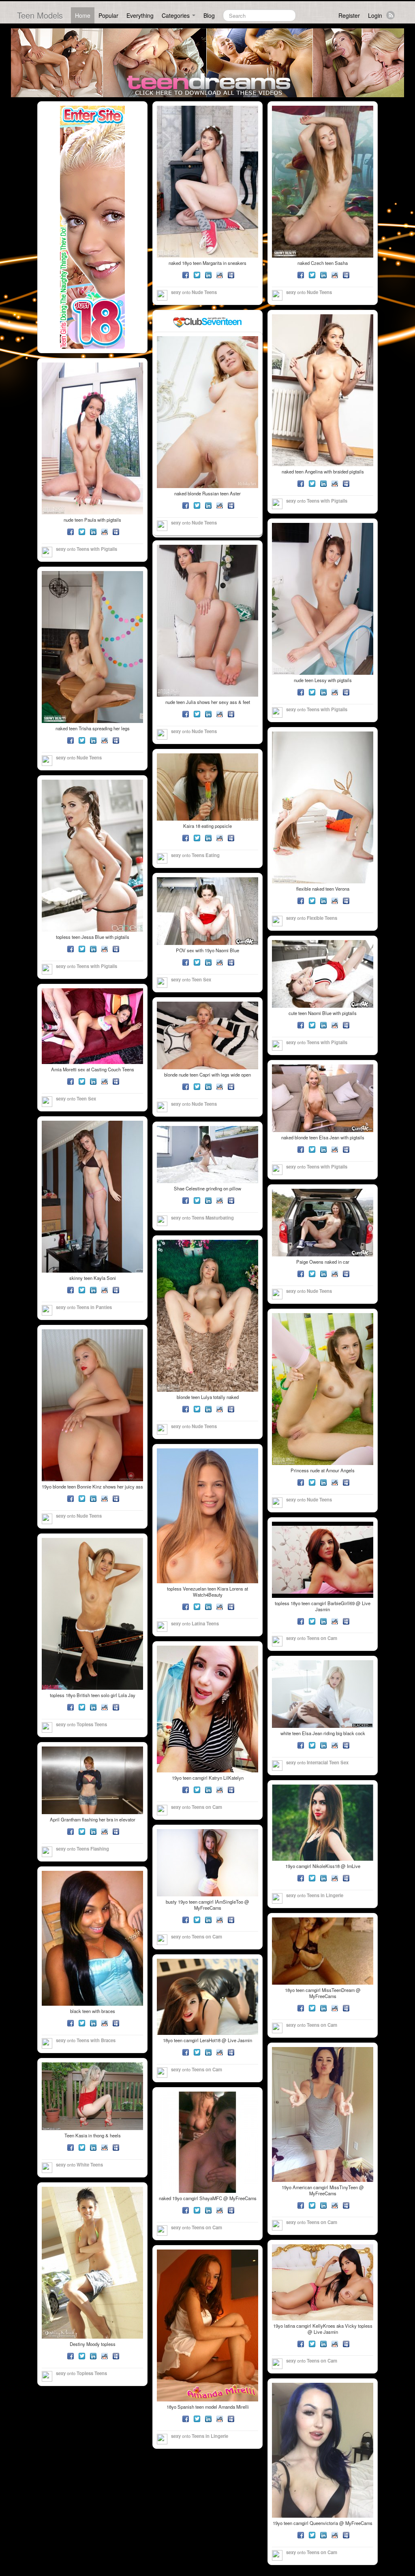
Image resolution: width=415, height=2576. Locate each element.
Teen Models (40, 15)
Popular (108, 15)
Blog (209, 15)
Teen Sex (201, 979)
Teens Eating (206, 855)
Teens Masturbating (213, 1218)
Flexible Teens (322, 918)
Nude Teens (204, 292)
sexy (176, 292)
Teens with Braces (96, 2040)
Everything (140, 15)
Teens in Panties (94, 1307)
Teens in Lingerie (325, 1895)
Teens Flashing (93, 1849)
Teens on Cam (322, 1638)
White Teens (90, 2164)
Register (349, 15)
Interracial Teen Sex (328, 1762)
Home (83, 15)
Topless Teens (92, 1724)
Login (375, 15)
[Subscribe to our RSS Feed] (390, 15)
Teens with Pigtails (327, 501)
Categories (176, 15)
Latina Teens (205, 1623)
